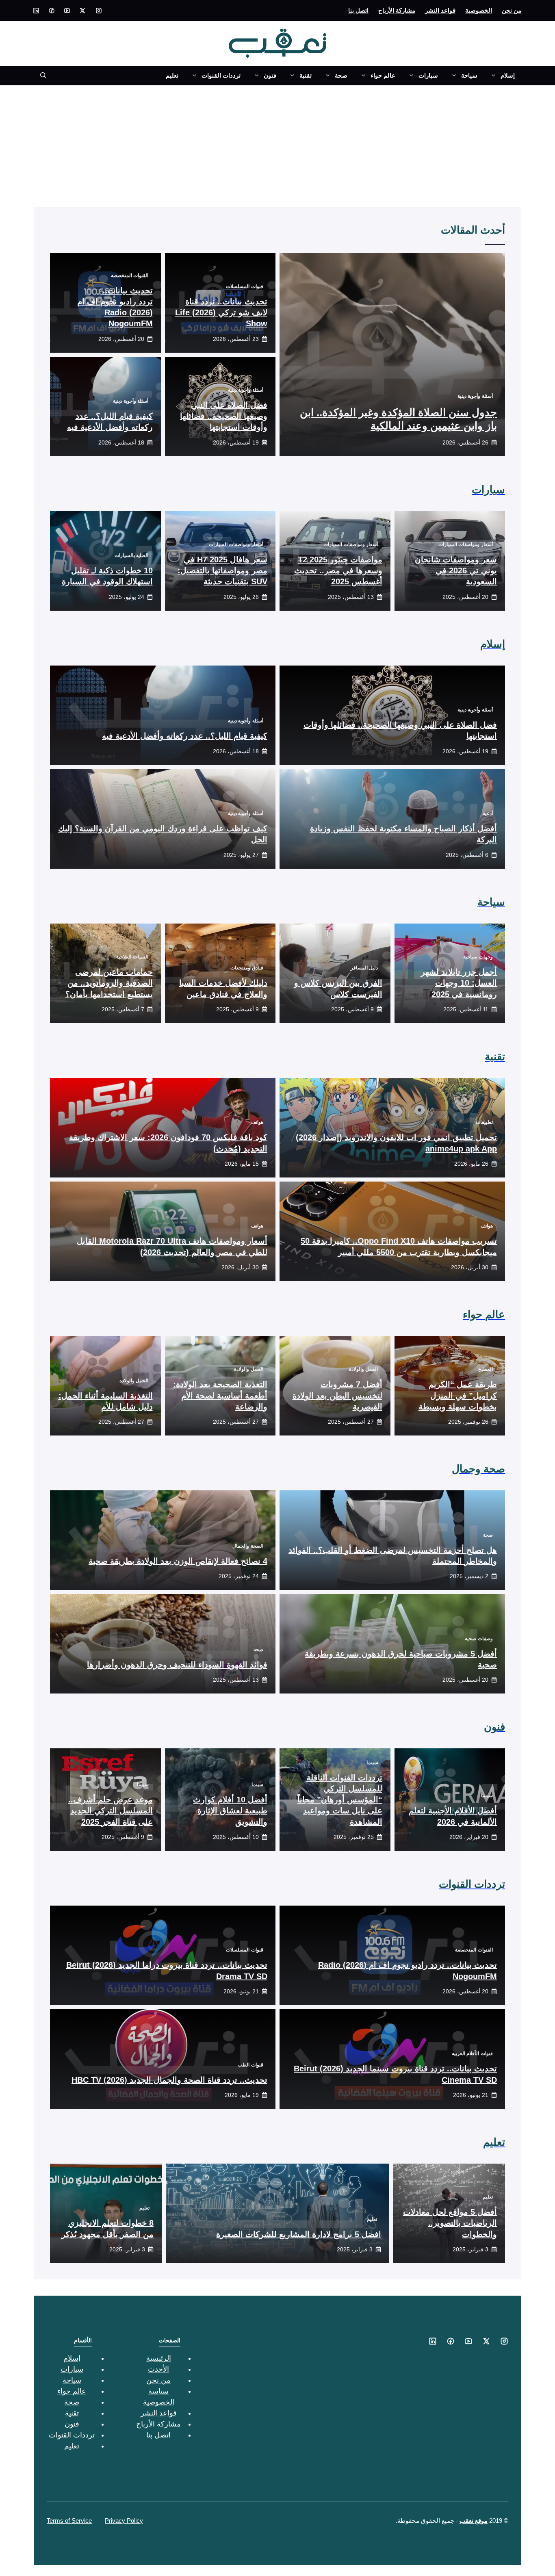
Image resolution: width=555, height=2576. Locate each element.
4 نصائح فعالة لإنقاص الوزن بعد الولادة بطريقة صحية (178, 1561)
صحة (341, 75)
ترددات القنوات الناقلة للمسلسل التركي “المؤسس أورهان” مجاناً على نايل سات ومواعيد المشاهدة (340, 1800)
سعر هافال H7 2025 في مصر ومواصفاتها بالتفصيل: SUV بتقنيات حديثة (222, 570)
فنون (270, 75)
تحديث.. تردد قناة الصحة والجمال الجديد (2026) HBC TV (169, 2080)
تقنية (306, 75)
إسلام (508, 75)
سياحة (469, 75)
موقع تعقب (474, 2521)
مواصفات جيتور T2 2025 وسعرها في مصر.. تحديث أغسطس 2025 (338, 570)
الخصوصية (479, 10)
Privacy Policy (124, 2521)
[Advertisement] (277, 146)
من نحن (512, 10)
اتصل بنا (358, 10)
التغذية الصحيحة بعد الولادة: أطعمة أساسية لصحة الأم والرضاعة (220, 1395)
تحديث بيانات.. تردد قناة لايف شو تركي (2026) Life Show (221, 312)
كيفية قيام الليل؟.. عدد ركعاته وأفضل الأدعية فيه (185, 736)
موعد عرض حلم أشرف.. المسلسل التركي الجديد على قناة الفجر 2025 (111, 1811)
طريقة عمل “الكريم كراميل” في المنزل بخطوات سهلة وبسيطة (458, 1395)
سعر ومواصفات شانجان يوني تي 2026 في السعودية (456, 570)
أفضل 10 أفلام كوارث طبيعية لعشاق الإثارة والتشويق (230, 1811)
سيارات (428, 75)
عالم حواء (383, 75)
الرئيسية (159, 2358)
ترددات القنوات (221, 75)
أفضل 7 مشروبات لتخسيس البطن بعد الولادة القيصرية (337, 1395)
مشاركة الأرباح (397, 10)
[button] (40, 76)
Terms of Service (69, 2521)
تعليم (172, 75)
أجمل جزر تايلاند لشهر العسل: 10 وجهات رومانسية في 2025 (459, 983)
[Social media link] (99, 11)
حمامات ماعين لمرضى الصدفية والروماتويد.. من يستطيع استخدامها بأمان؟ (109, 983)
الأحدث (158, 2369)
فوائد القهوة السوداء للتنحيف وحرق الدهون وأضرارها (177, 1665)
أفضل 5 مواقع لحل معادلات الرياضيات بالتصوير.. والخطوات (450, 2223)
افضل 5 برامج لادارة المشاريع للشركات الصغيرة (299, 2234)
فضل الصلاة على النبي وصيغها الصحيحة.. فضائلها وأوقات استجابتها (224, 416)
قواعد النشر (440, 10)
